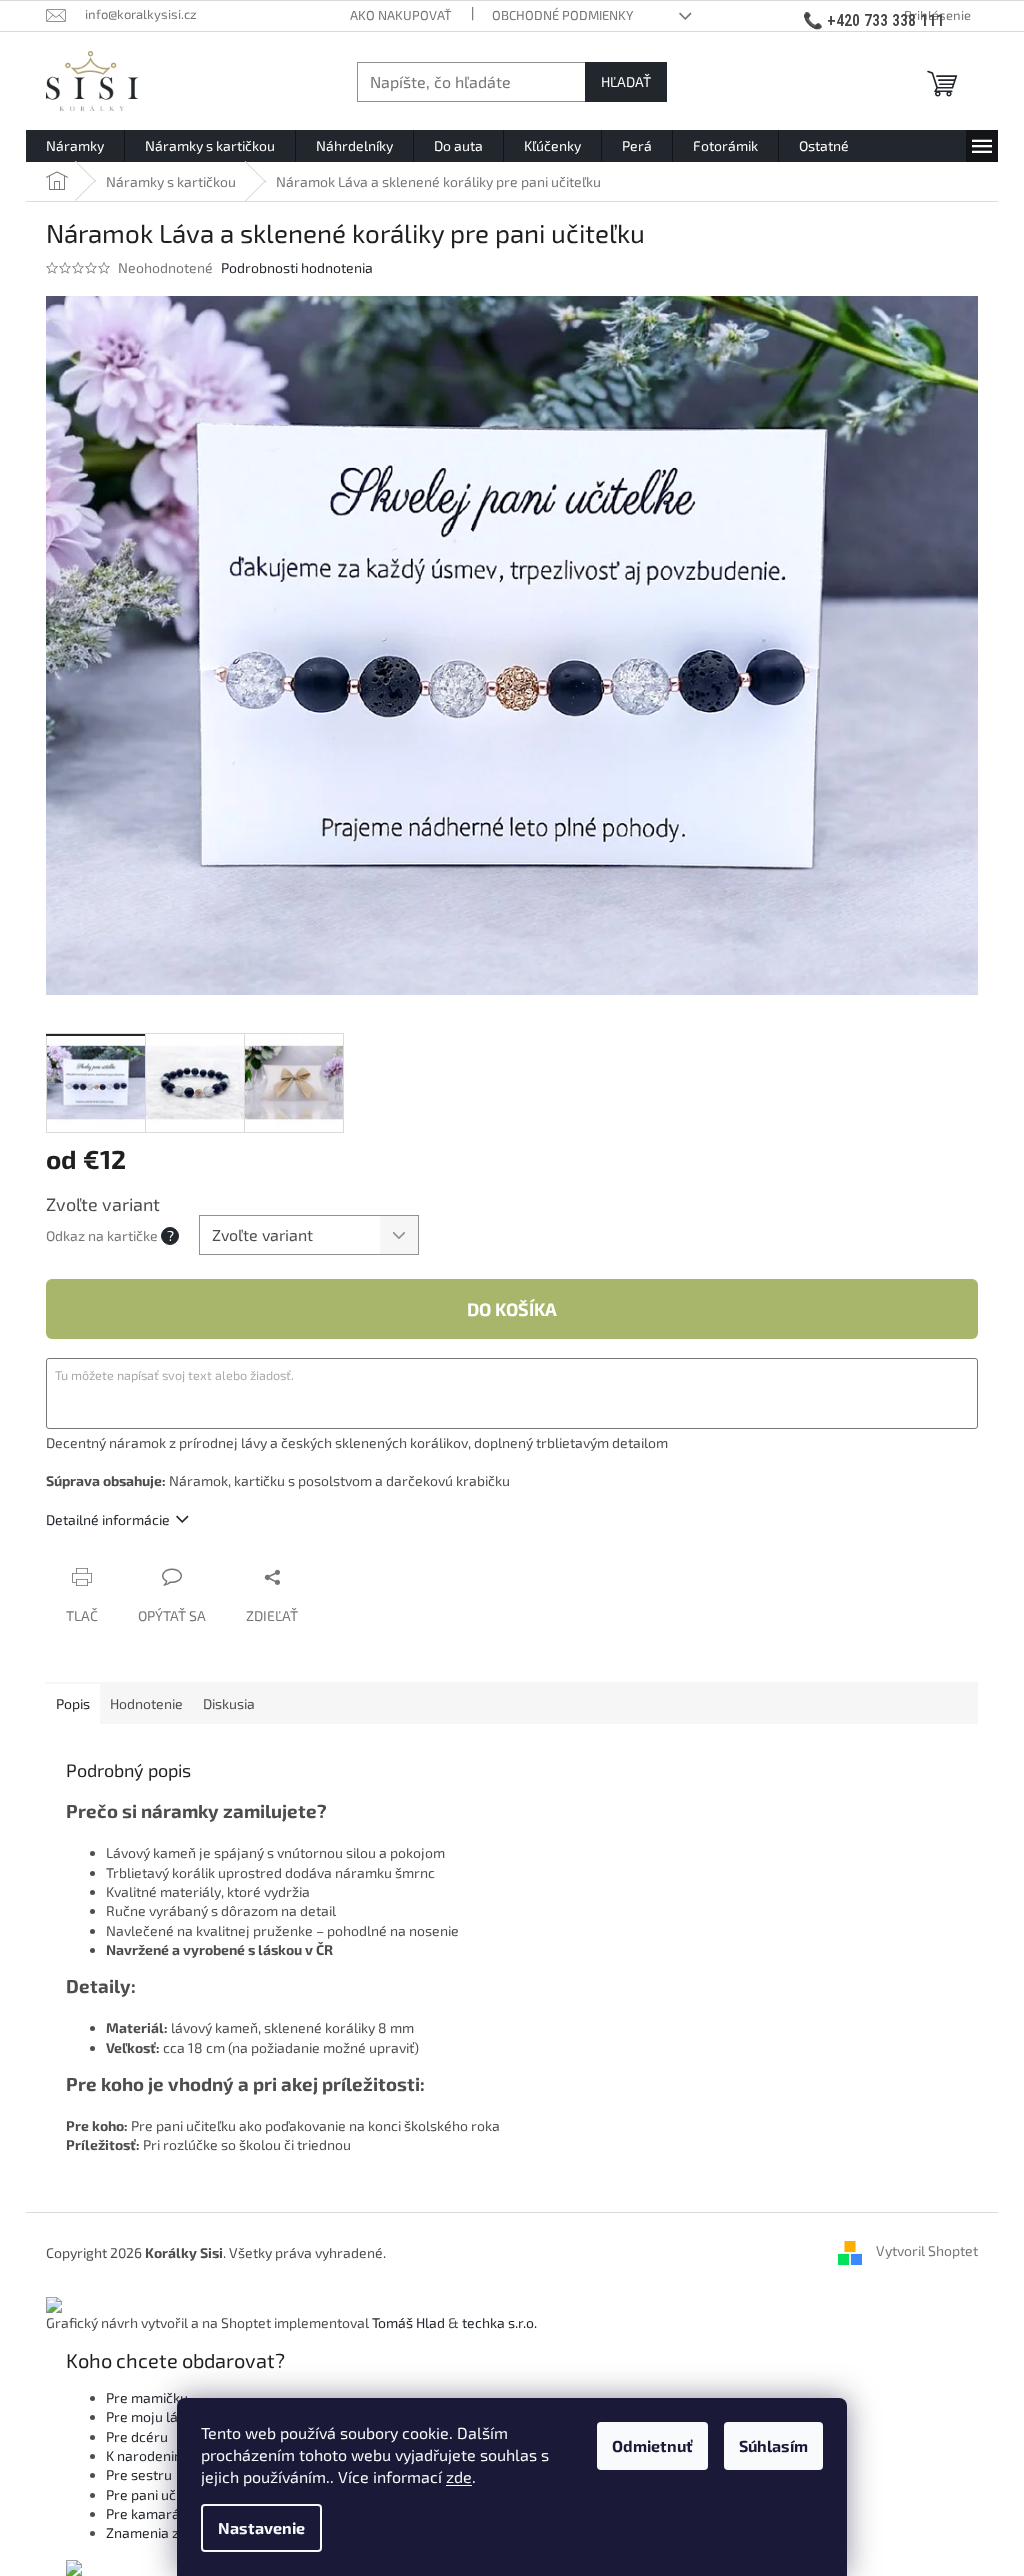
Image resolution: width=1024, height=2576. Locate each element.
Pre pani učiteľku (158, 2494)
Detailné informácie (108, 1519)
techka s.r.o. (499, 2322)
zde (459, 2476)
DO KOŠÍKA (512, 1309)
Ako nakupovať (401, 15)
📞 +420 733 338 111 (873, 20)
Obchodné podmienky (562, 15)
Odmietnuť (652, 2445)
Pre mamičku (147, 2397)
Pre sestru (139, 2474)
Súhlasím (773, 2445)
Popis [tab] (73, 1703)
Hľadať (626, 81)
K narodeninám (154, 2455)
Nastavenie (261, 2527)
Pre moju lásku (153, 2416)
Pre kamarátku (153, 2513)
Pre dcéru (137, 2436)
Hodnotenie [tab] (146, 1703)
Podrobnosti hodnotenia (297, 267)
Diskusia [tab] (229, 1703)
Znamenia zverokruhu (175, 2532)
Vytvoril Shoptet (927, 2251)
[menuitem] (75, 146)
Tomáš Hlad (408, 2322)
